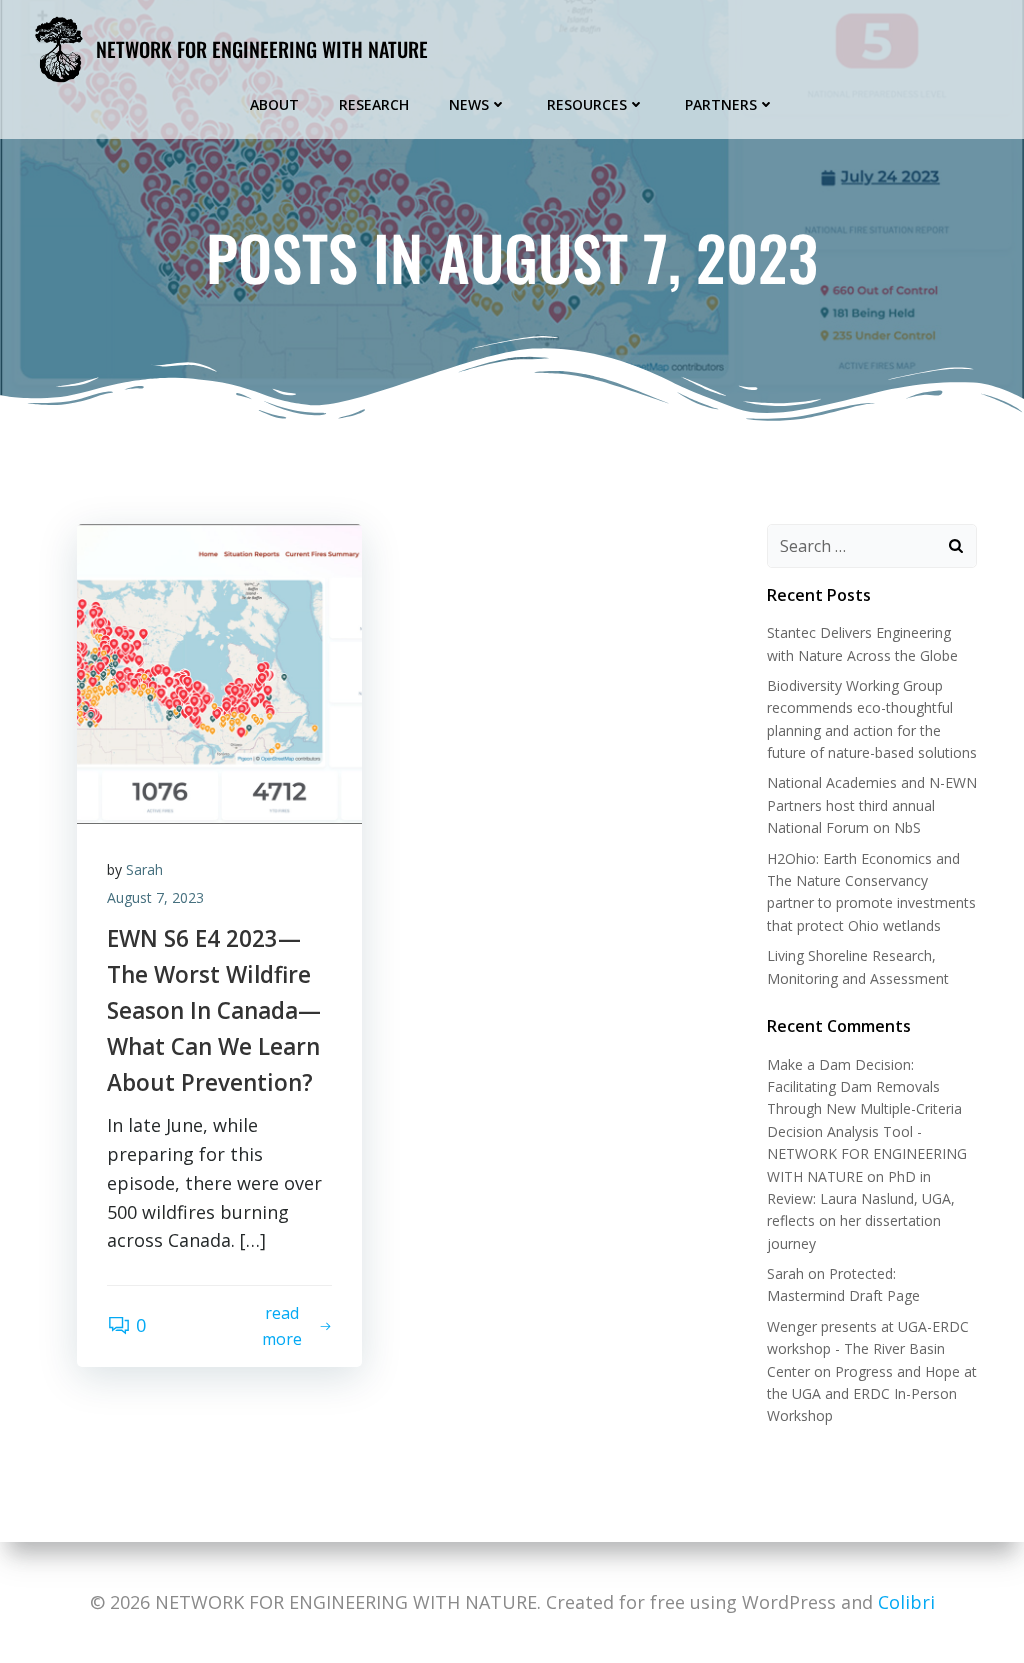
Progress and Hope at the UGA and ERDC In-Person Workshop (872, 1394)
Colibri (906, 1602)
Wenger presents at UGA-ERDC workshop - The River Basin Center (868, 1349)
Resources (587, 104)
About (274, 104)
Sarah (144, 869)
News (469, 104)
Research (374, 104)
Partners (721, 104)
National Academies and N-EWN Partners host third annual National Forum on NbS (872, 805)
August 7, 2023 (155, 897)
